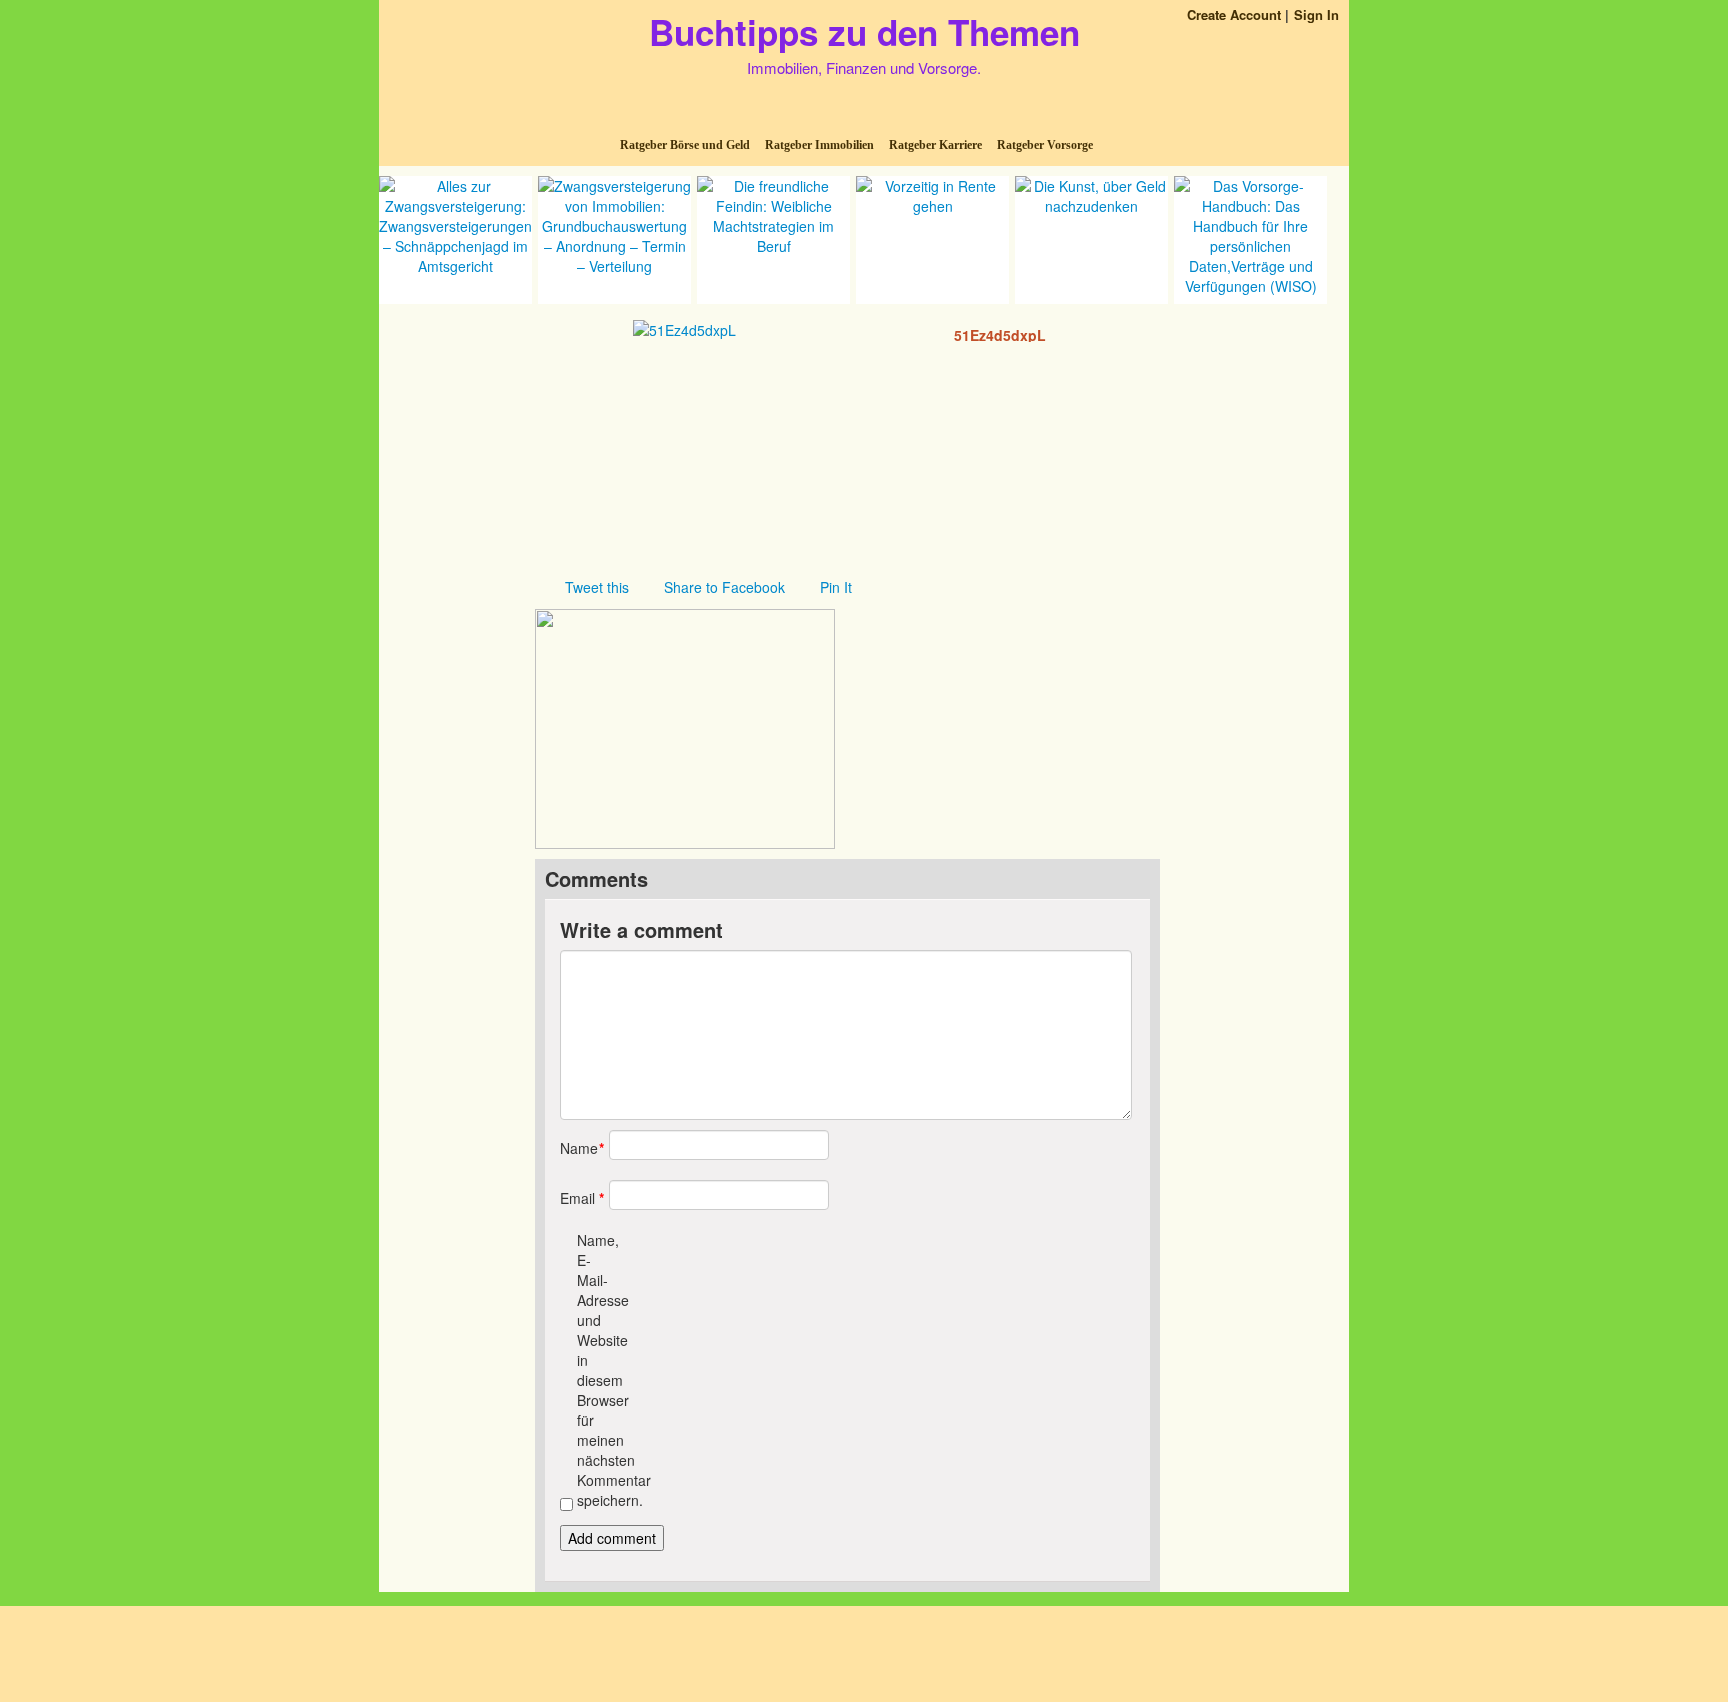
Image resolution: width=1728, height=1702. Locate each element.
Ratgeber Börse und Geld (685, 145)
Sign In (1316, 14)
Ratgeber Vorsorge (1045, 145)
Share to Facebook (724, 587)
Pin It (836, 587)
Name (577, 1148)
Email (577, 1198)
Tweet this (597, 587)
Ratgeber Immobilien (819, 145)
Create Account (1234, 14)
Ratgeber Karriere (935, 145)
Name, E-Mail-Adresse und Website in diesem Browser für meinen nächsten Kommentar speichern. (594, 1370)
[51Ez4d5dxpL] (684, 328)
